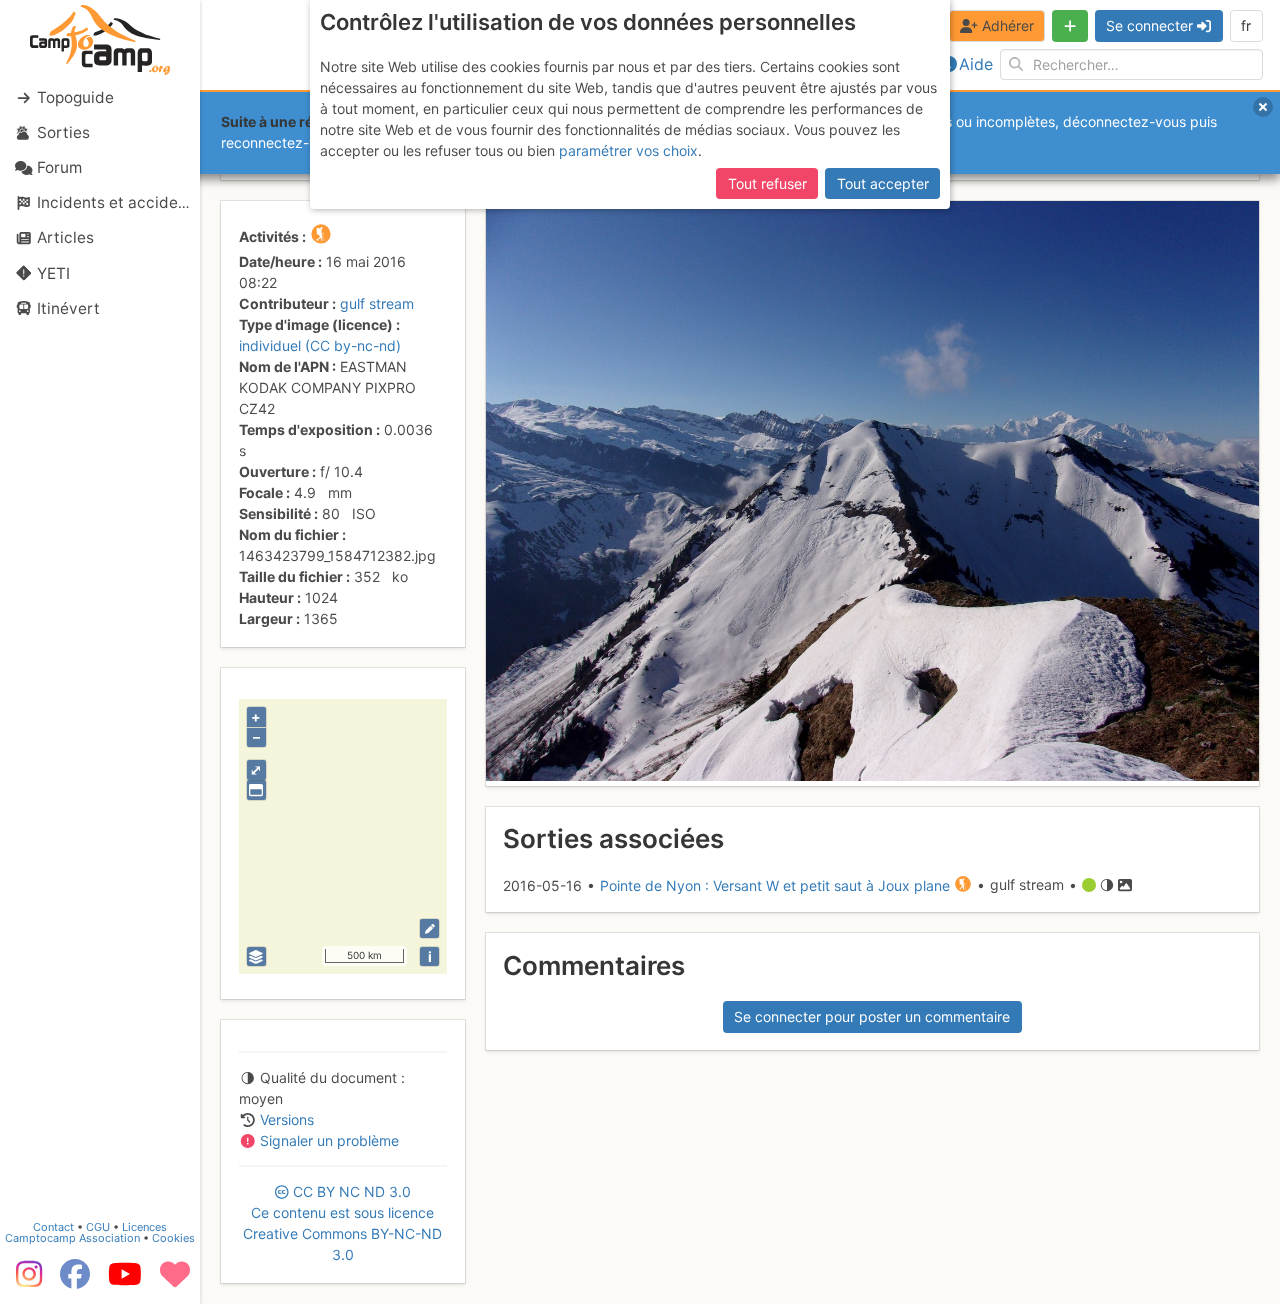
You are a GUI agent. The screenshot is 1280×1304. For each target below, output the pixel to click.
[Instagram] (25, 1281)
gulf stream (377, 303)
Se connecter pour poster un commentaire (872, 1016)
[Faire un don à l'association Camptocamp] (175, 1281)
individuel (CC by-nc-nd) (320, 345)
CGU (98, 1227)
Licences (144, 1227)
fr (1246, 25)
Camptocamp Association (72, 1238)
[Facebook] (75, 1281)
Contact (53, 1227)
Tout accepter (883, 183)
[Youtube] (125, 1281)
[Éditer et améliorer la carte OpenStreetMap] (429, 928)
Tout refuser (767, 183)
